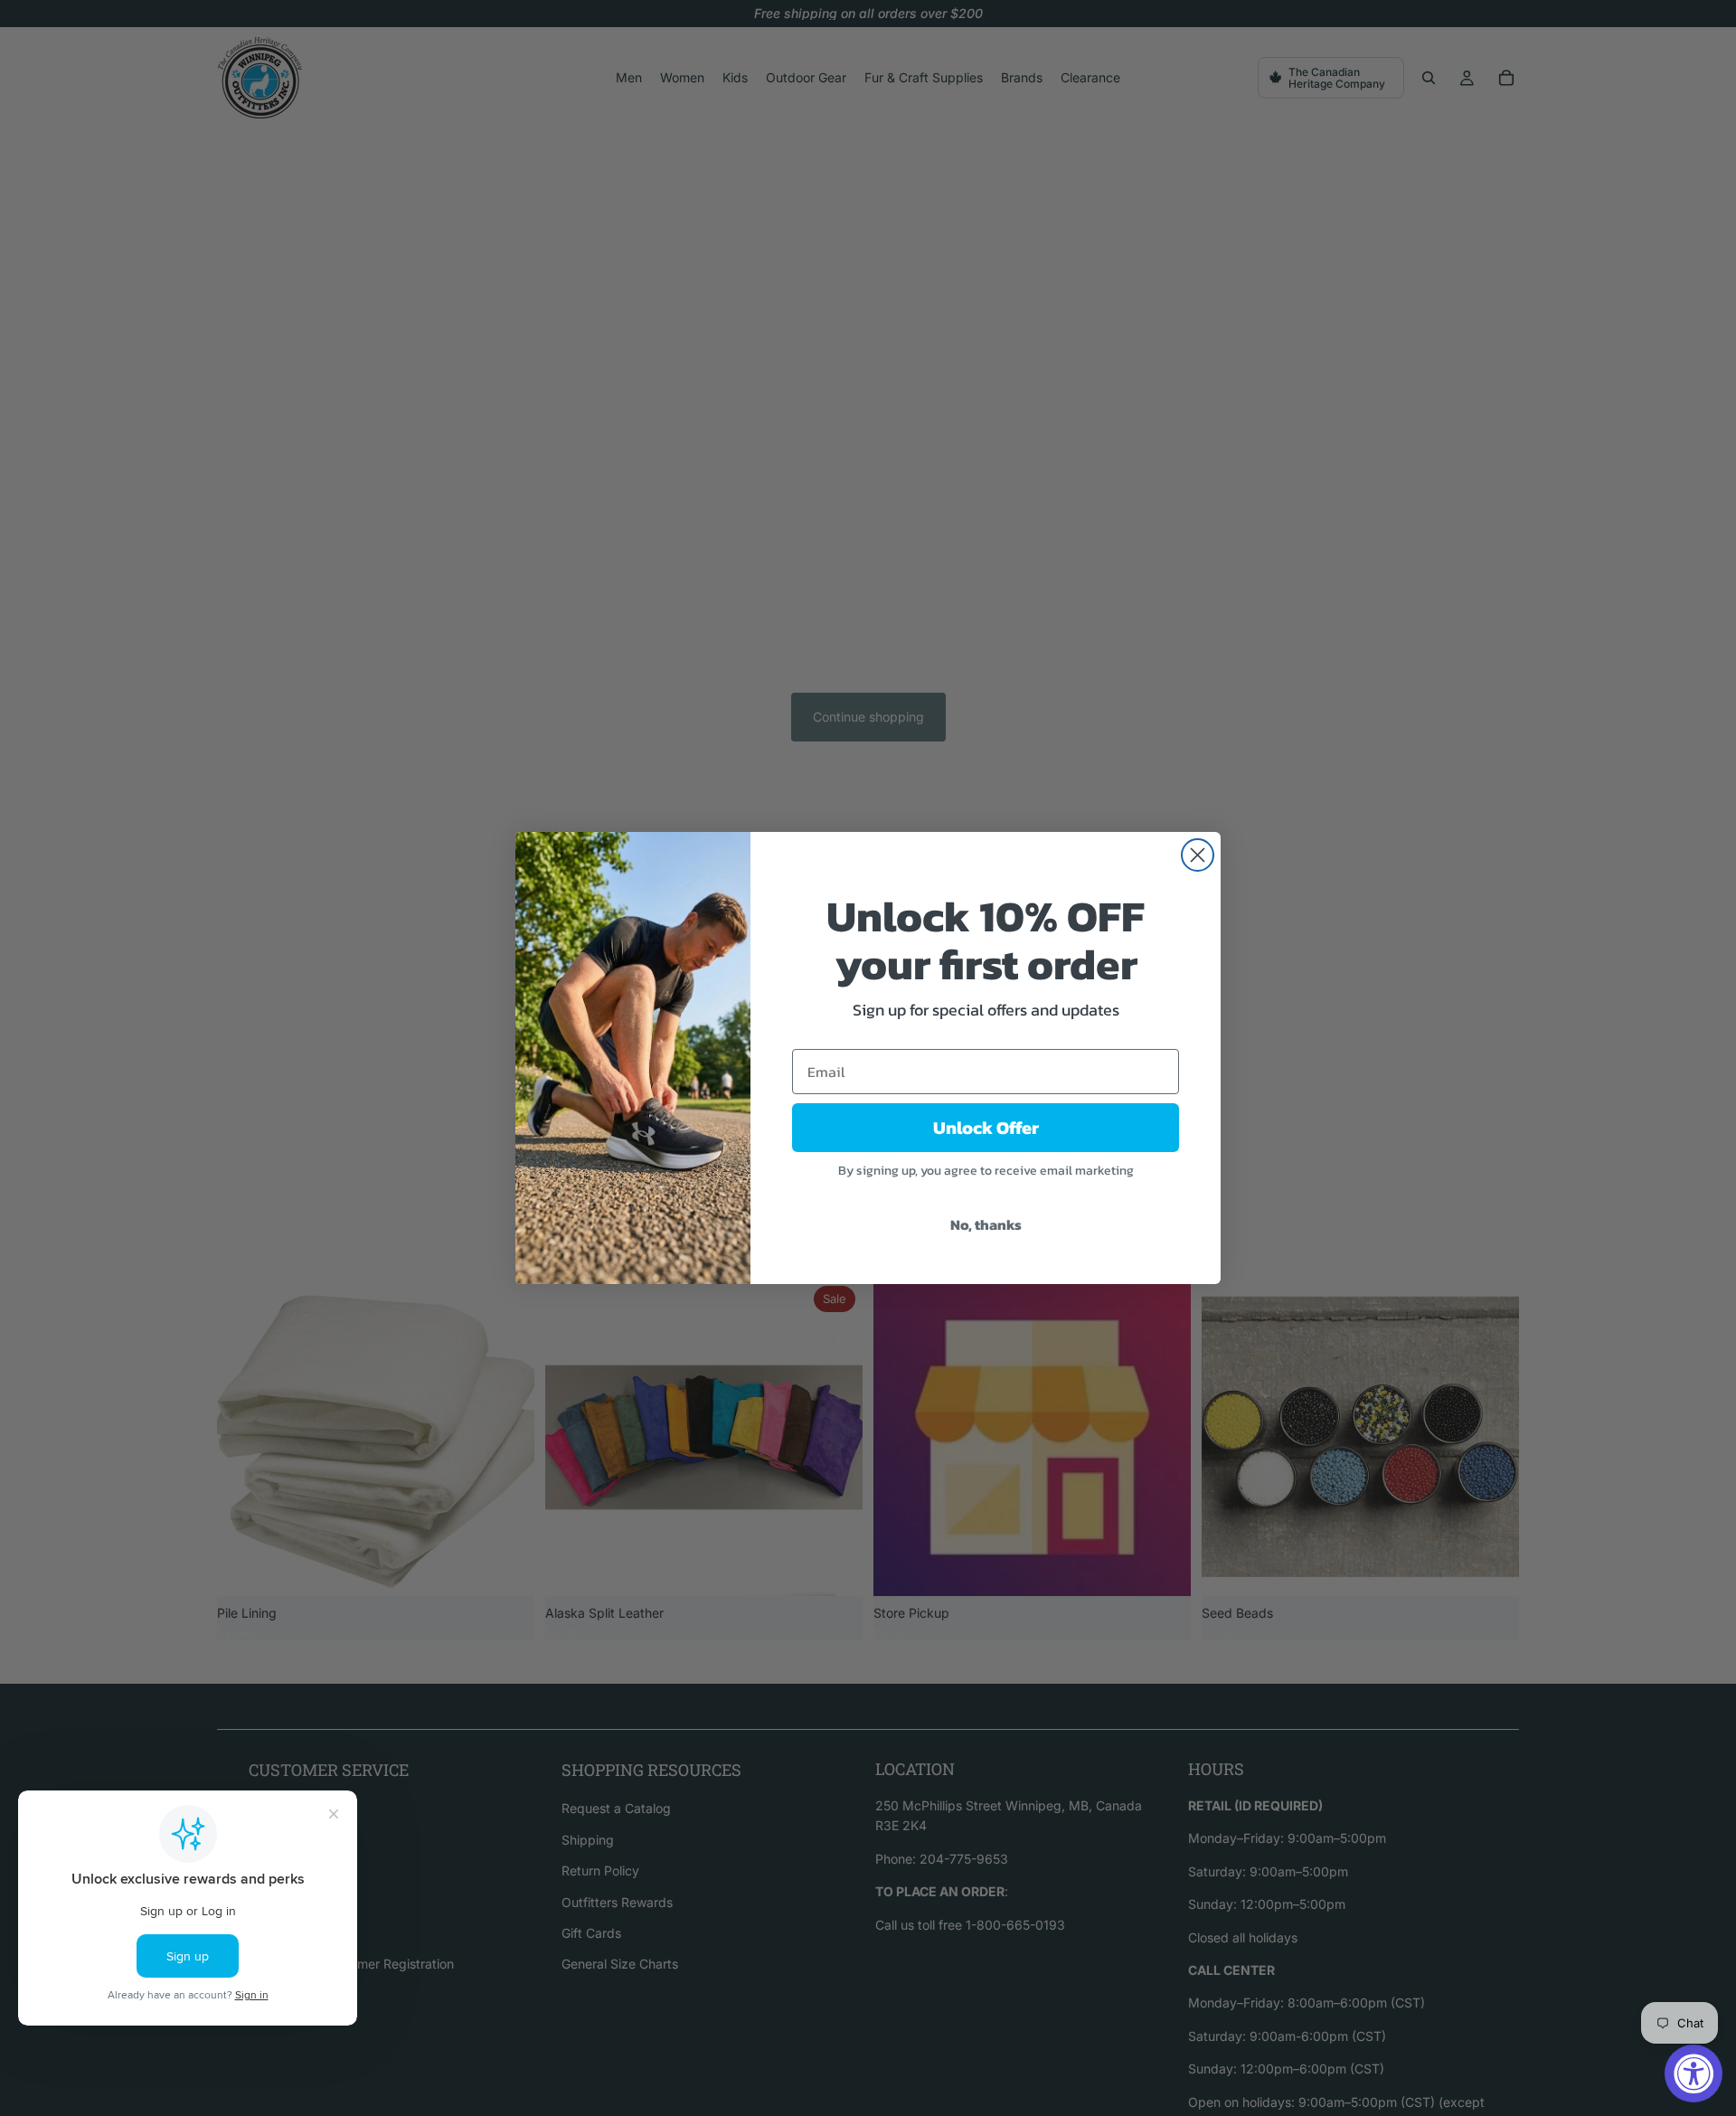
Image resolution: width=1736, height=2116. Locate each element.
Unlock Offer (986, 1128)
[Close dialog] (1198, 855)
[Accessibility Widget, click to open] (1694, 2073)
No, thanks (986, 1224)
